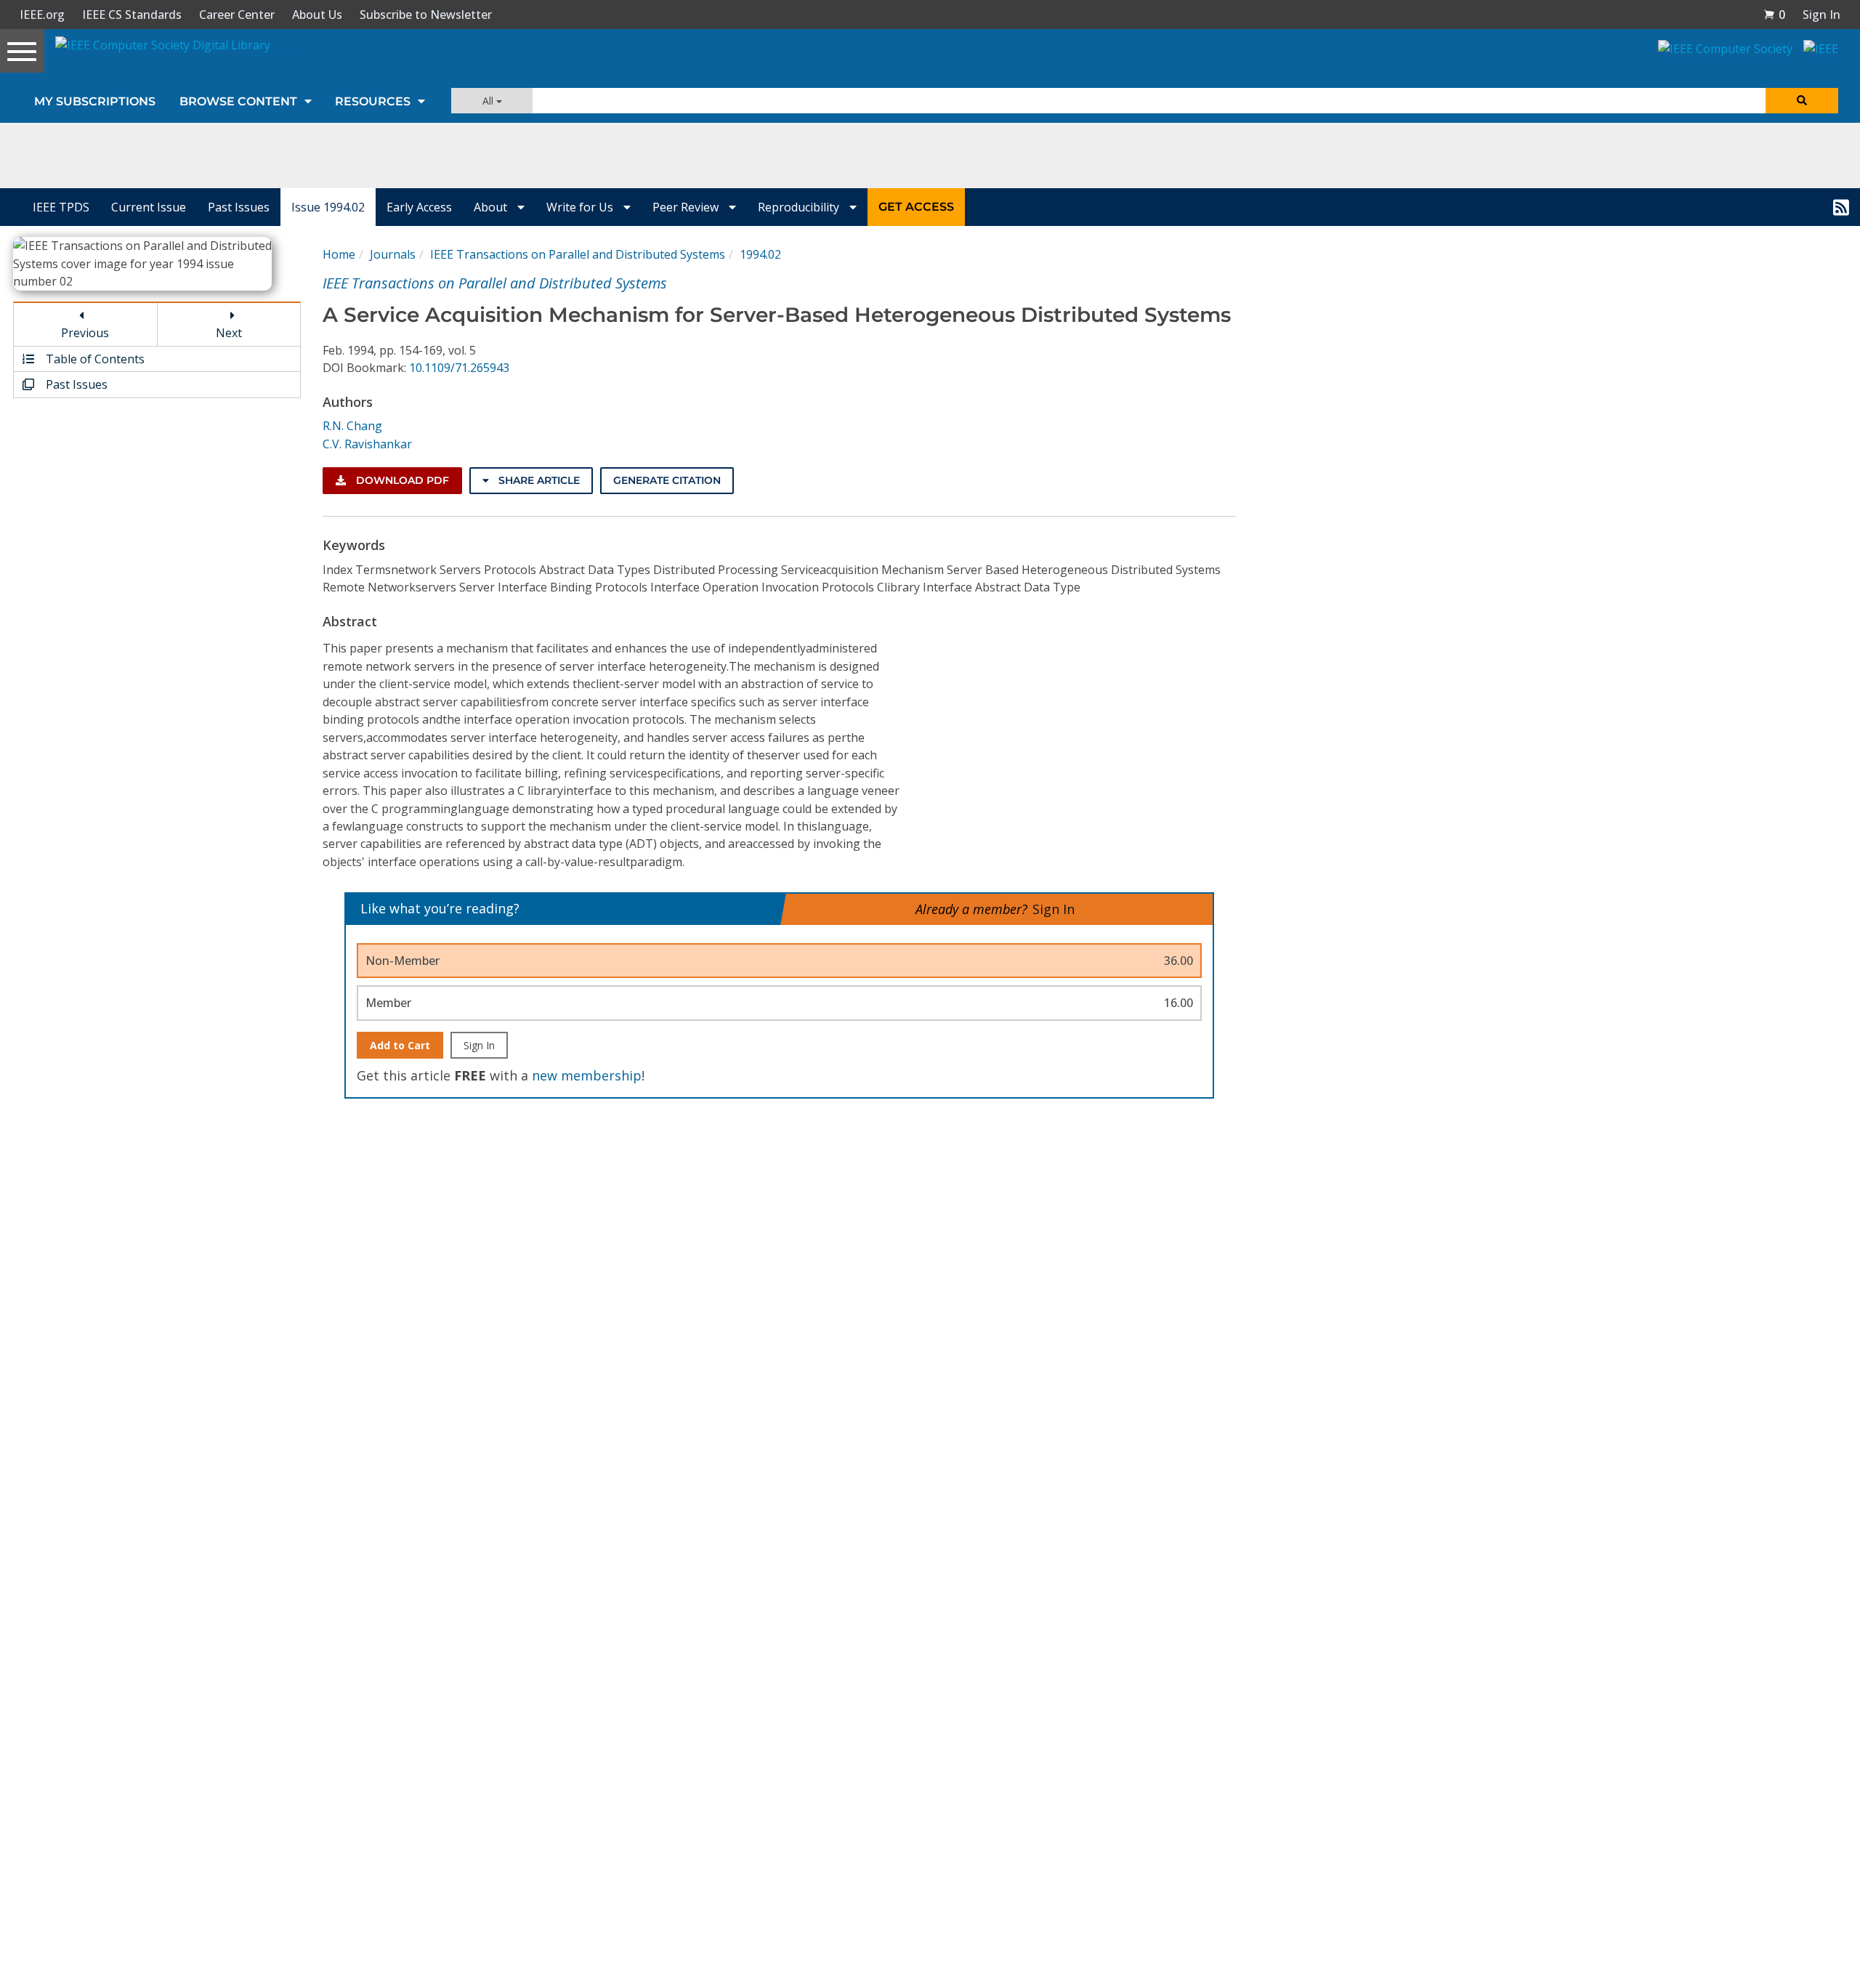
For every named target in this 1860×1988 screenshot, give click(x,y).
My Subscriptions (95, 101)
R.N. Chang (352, 426)
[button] (1774, 15)
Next (229, 333)
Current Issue (149, 207)
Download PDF (401, 480)
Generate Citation (667, 480)
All (489, 101)
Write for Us (581, 207)
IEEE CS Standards (132, 15)
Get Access (916, 207)
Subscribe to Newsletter (426, 15)
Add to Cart (400, 1045)
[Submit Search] (1802, 101)
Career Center (237, 15)
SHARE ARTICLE (538, 480)
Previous (85, 333)
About (492, 207)
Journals (393, 254)
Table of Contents (94, 359)
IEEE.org (42, 15)
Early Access (419, 207)
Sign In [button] (1821, 15)
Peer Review (687, 207)
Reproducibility (800, 207)
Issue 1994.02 (328, 207)
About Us (317, 15)
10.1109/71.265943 (459, 368)
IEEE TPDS (61, 207)
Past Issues (239, 207)
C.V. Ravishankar (367, 444)
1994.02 (760, 254)
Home (339, 254)
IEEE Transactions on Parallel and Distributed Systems (578, 254)
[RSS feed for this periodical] (1841, 207)
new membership (587, 1075)
